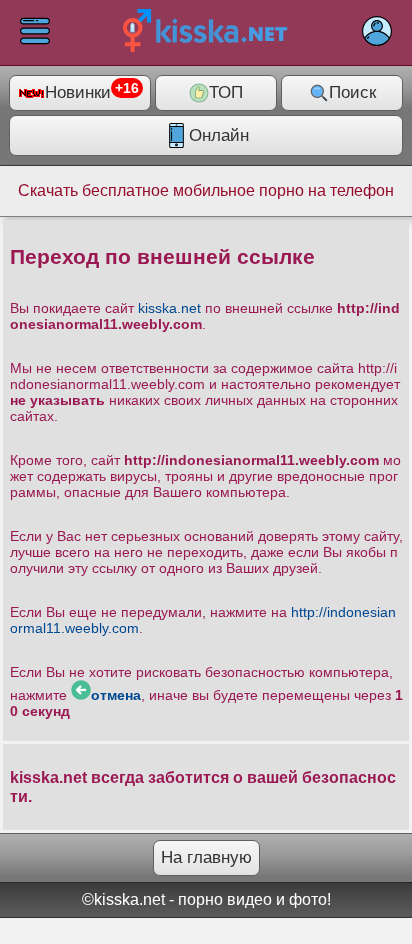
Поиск (352, 92)
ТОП (226, 92)
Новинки (92, 92)
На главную (206, 857)
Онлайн (219, 135)
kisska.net (169, 308)
